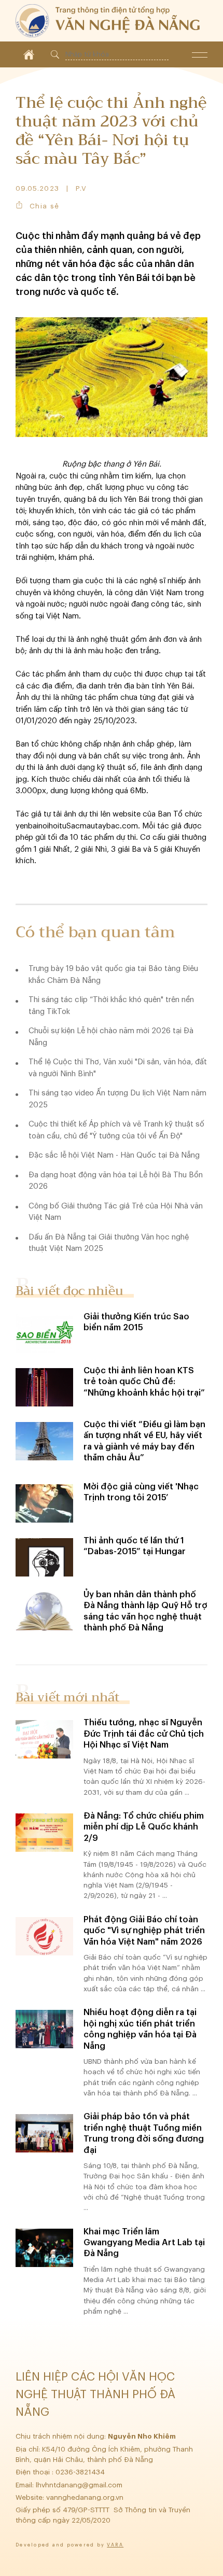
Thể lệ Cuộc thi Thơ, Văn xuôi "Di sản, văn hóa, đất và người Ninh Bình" (118, 1068)
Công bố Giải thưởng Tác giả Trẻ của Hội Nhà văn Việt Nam (116, 1212)
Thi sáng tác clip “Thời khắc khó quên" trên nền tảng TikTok (111, 1006)
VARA (115, 2545)
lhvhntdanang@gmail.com (80, 2485)
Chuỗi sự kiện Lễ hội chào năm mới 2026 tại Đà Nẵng (111, 1037)
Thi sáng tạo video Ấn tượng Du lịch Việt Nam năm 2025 (117, 1099)
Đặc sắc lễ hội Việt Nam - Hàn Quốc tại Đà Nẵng (114, 1155)
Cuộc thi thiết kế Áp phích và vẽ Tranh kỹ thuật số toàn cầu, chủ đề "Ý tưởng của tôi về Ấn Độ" (116, 1130)
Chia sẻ (44, 206)
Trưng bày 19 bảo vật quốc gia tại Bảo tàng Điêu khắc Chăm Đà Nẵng (113, 975)
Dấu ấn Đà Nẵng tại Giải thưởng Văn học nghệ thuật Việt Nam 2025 (109, 1243)
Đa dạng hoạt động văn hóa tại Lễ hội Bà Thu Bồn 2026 (116, 1181)
